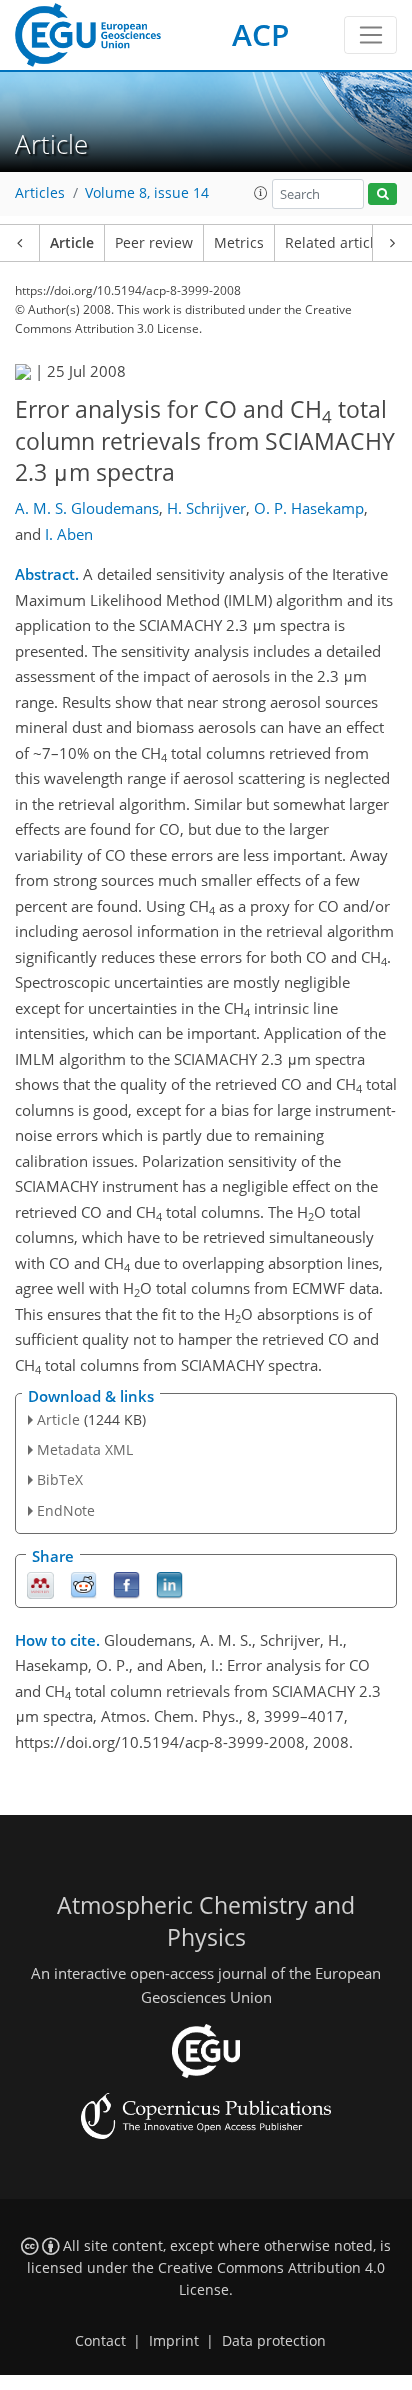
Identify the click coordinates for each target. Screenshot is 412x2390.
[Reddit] (83, 1583)
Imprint (174, 2341)
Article (72, 243)
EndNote (66, 1510)
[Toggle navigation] (370, 35)
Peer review (154, 243)
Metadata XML (85, 1449)
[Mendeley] (40, 1583)
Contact (100, 2341)
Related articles (337, 243)
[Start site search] (382, 194)
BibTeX (60, 1479)
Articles (40, 193)
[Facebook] (126, 1583)
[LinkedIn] (169, 1583)
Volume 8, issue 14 (147, 193)
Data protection (274, 2341)
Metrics (239, 243)
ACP (260, 34)
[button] (261, 193)
